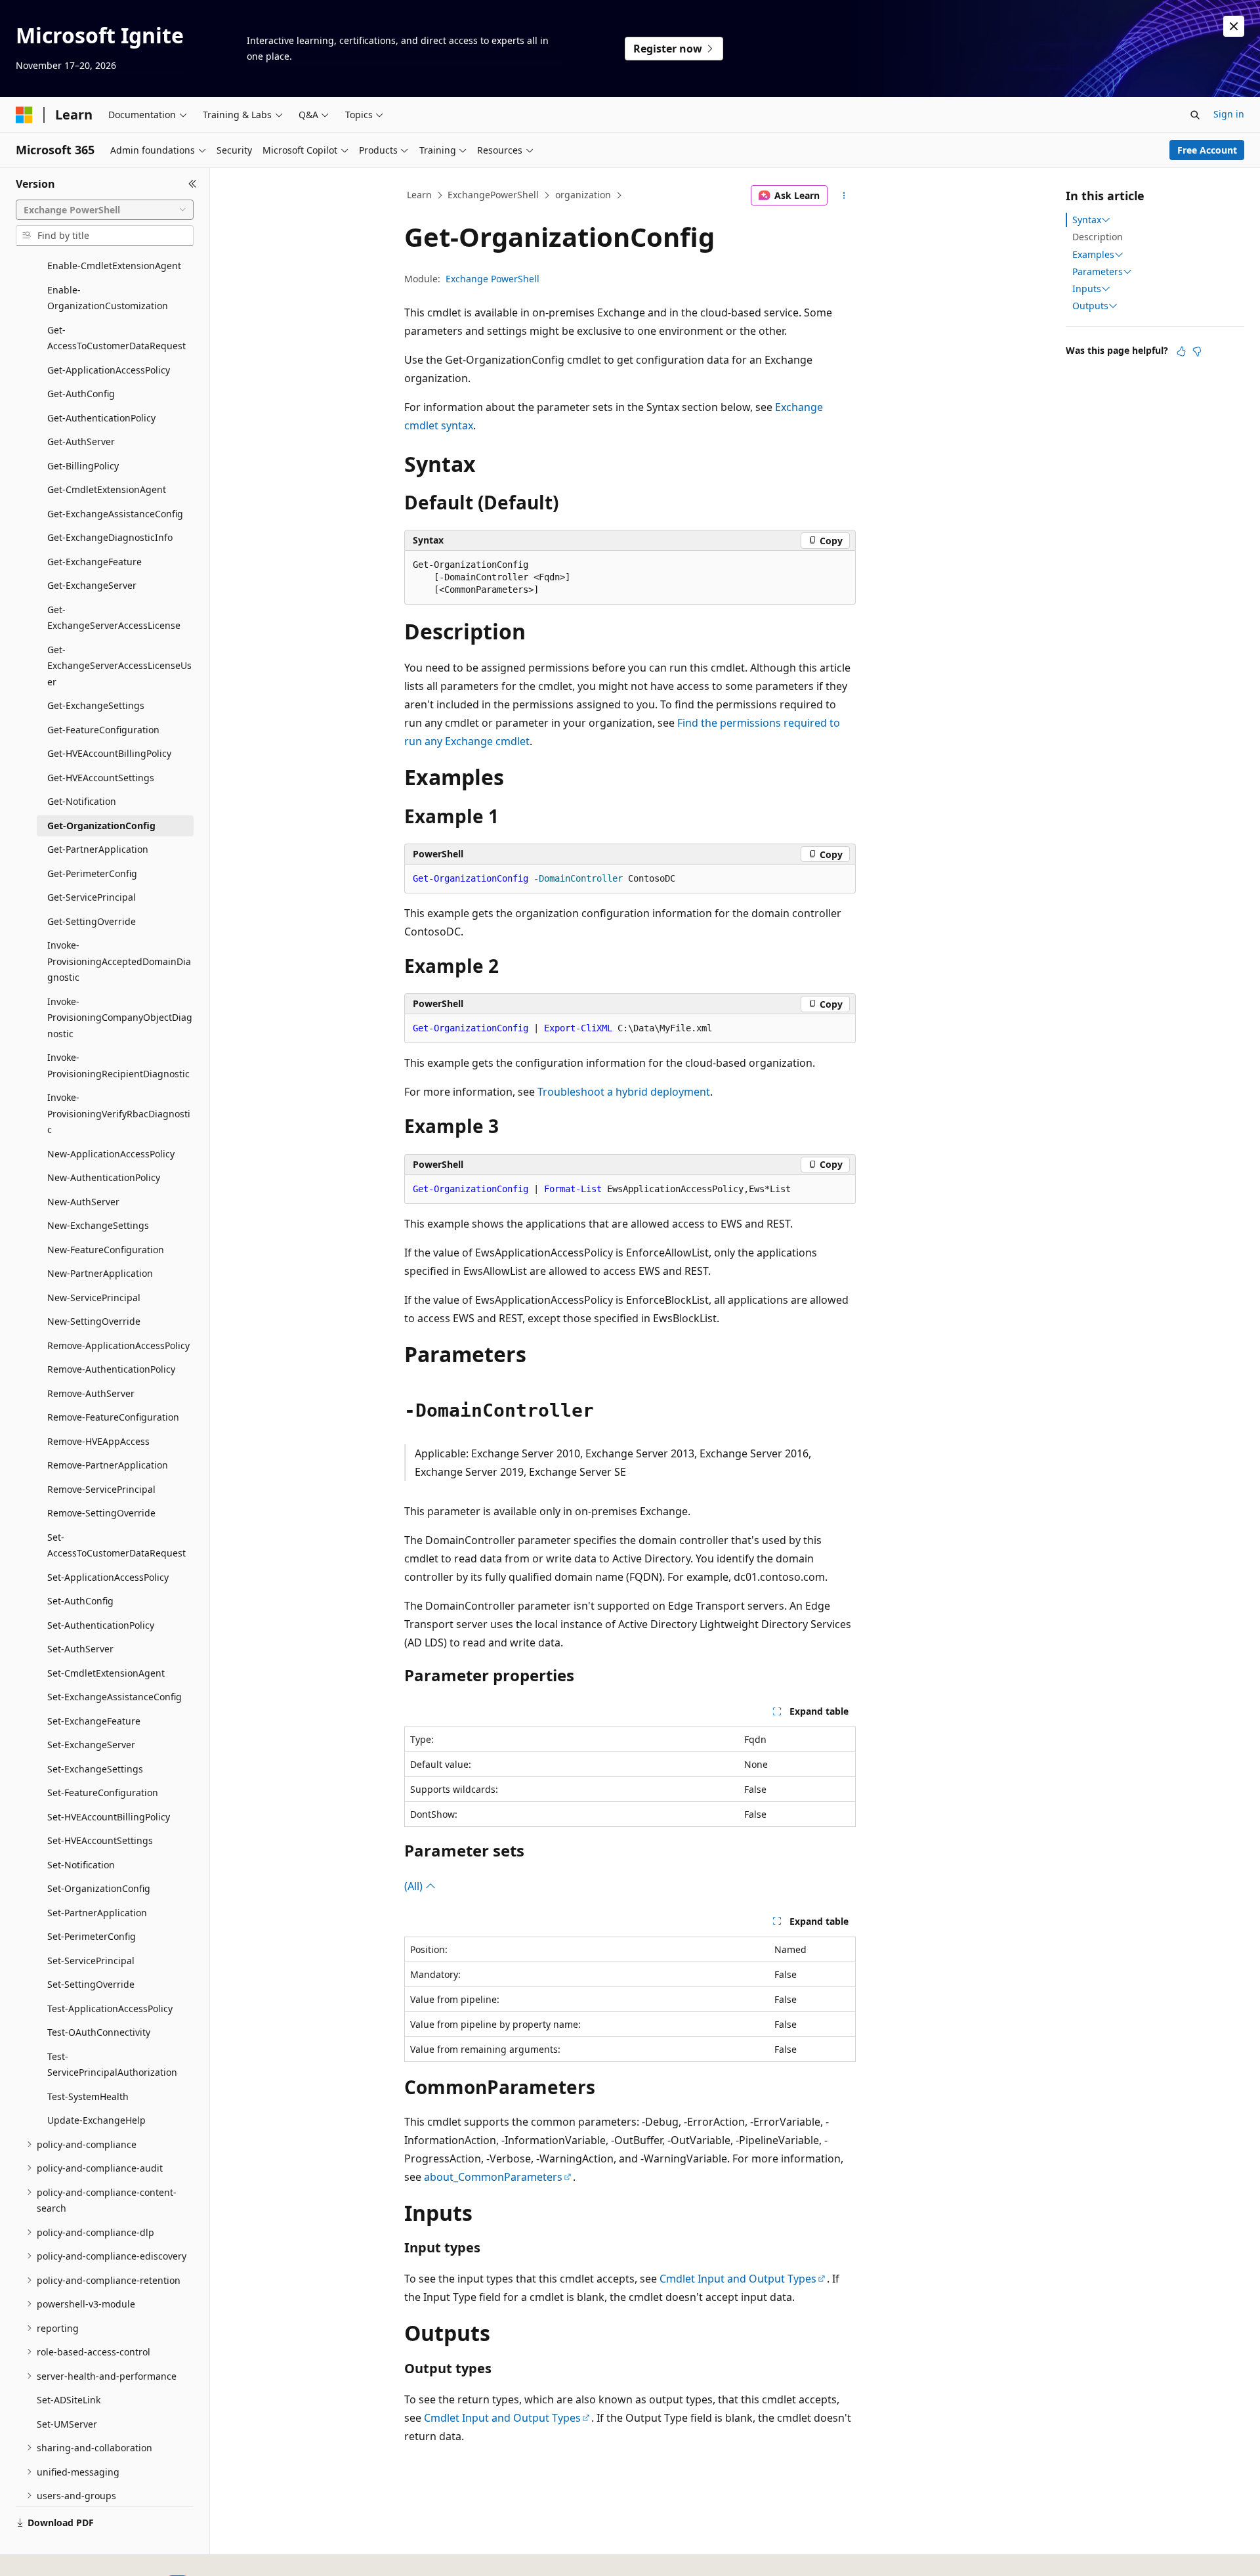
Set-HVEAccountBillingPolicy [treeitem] (109, 1817)
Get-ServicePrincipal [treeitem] (92, 897)
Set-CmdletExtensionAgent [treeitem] (106, 1673)
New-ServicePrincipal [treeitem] (94, 1298)
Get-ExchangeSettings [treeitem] (96, 705)
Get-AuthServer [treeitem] (81, 441)
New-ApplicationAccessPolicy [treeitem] (111, 1154)
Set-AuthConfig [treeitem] (80, 1601)
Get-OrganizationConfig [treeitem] (101, 826)
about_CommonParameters (493, 2177)
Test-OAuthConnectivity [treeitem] (99, 2032)
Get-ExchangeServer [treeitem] (92, 585)
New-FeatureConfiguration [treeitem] (106, 1250)
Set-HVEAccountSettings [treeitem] (100, 1840)
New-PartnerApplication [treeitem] (100, 1273)
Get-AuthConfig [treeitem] (81, 394)
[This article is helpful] (1181, 351)
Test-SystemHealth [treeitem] (88, 2096)
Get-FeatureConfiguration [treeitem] (103, 730)
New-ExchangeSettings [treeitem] (98, 1225)
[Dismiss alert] (1234, 26)
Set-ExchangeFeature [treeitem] (94, 1721)
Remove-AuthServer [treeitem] (91, 1393)
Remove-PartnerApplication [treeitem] (108, 1465)
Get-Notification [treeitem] (82, 801)
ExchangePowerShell (493, 195)
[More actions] (844, 196)
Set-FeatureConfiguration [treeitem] (103, 1792)
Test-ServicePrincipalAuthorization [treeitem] (112, 2065)
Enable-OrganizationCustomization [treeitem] (108, 298)
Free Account (1207, 150)
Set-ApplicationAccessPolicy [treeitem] (108, 1577)
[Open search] (1195, 115)
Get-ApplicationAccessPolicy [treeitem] (109, 370)
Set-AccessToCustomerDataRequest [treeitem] (116, 1545)
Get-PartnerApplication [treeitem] (98, 849)
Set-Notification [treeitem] (81, 1865)
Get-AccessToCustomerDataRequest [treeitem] (116, 338)
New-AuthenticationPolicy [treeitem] (104, 1177)
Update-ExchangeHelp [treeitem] (96, 2120)
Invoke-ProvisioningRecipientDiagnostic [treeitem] (118, 1065)
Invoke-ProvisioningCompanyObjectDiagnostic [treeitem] (120, 1018)
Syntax (1087, 220)
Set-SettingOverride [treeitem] (91, 1984)
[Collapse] (193, 184)
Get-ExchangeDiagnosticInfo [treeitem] (110, 537)
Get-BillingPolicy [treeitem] (83, 466)
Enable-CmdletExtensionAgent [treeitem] (114, 266)
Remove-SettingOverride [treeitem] (101, 1513)
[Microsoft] (24, 115)
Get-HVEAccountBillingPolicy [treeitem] (109, 753)
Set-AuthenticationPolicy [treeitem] (101, 1625)
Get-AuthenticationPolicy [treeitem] (101, 418)
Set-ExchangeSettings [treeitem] (95, 1769)
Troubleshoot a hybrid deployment (624, 1092)
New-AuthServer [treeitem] (83, 1202)
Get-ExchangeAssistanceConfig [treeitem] (115, 514)
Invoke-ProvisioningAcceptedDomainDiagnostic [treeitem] (119, 961)
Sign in (1229, 114)
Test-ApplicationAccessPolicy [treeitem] (110, 2008)
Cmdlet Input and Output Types (738, 2279)
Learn (419, 195)
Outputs (1090, 306)
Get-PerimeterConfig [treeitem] (92, 873)
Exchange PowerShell (493, 279)
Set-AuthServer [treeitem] (80, 1649)
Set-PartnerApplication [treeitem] (97, 1913)
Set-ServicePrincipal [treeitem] (91, 1961)
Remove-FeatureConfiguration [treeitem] (113, 1417)
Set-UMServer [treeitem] (67, 2424)
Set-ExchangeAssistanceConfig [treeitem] (115, 1697)
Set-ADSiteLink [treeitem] (69, 2400)
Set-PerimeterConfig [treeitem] (92, 1936)
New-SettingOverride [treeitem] (94, 1321)
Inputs (1087, 289)
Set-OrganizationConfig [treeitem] (99, 1888)
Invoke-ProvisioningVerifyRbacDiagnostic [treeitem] (119, 1113)
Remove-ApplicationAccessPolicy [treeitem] (118, 1345)
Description (1098, 237)
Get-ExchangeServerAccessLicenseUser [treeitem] (119, 666)
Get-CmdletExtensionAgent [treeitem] (107, 489)
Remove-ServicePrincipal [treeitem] (101, 1489)
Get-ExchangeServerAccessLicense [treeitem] (114, 618)
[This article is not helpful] (1197, 351)
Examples (1093, 255)
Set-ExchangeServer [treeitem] (91, 1745)
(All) (415, 1886)
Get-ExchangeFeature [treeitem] (94, 562)
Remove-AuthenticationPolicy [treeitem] (111, 1369)
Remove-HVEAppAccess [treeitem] (98, 1441)
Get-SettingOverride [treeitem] (92, 921)
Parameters (1098, 272)
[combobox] (105, 210)
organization (583, 195)
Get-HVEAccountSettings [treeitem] (101, 778)
